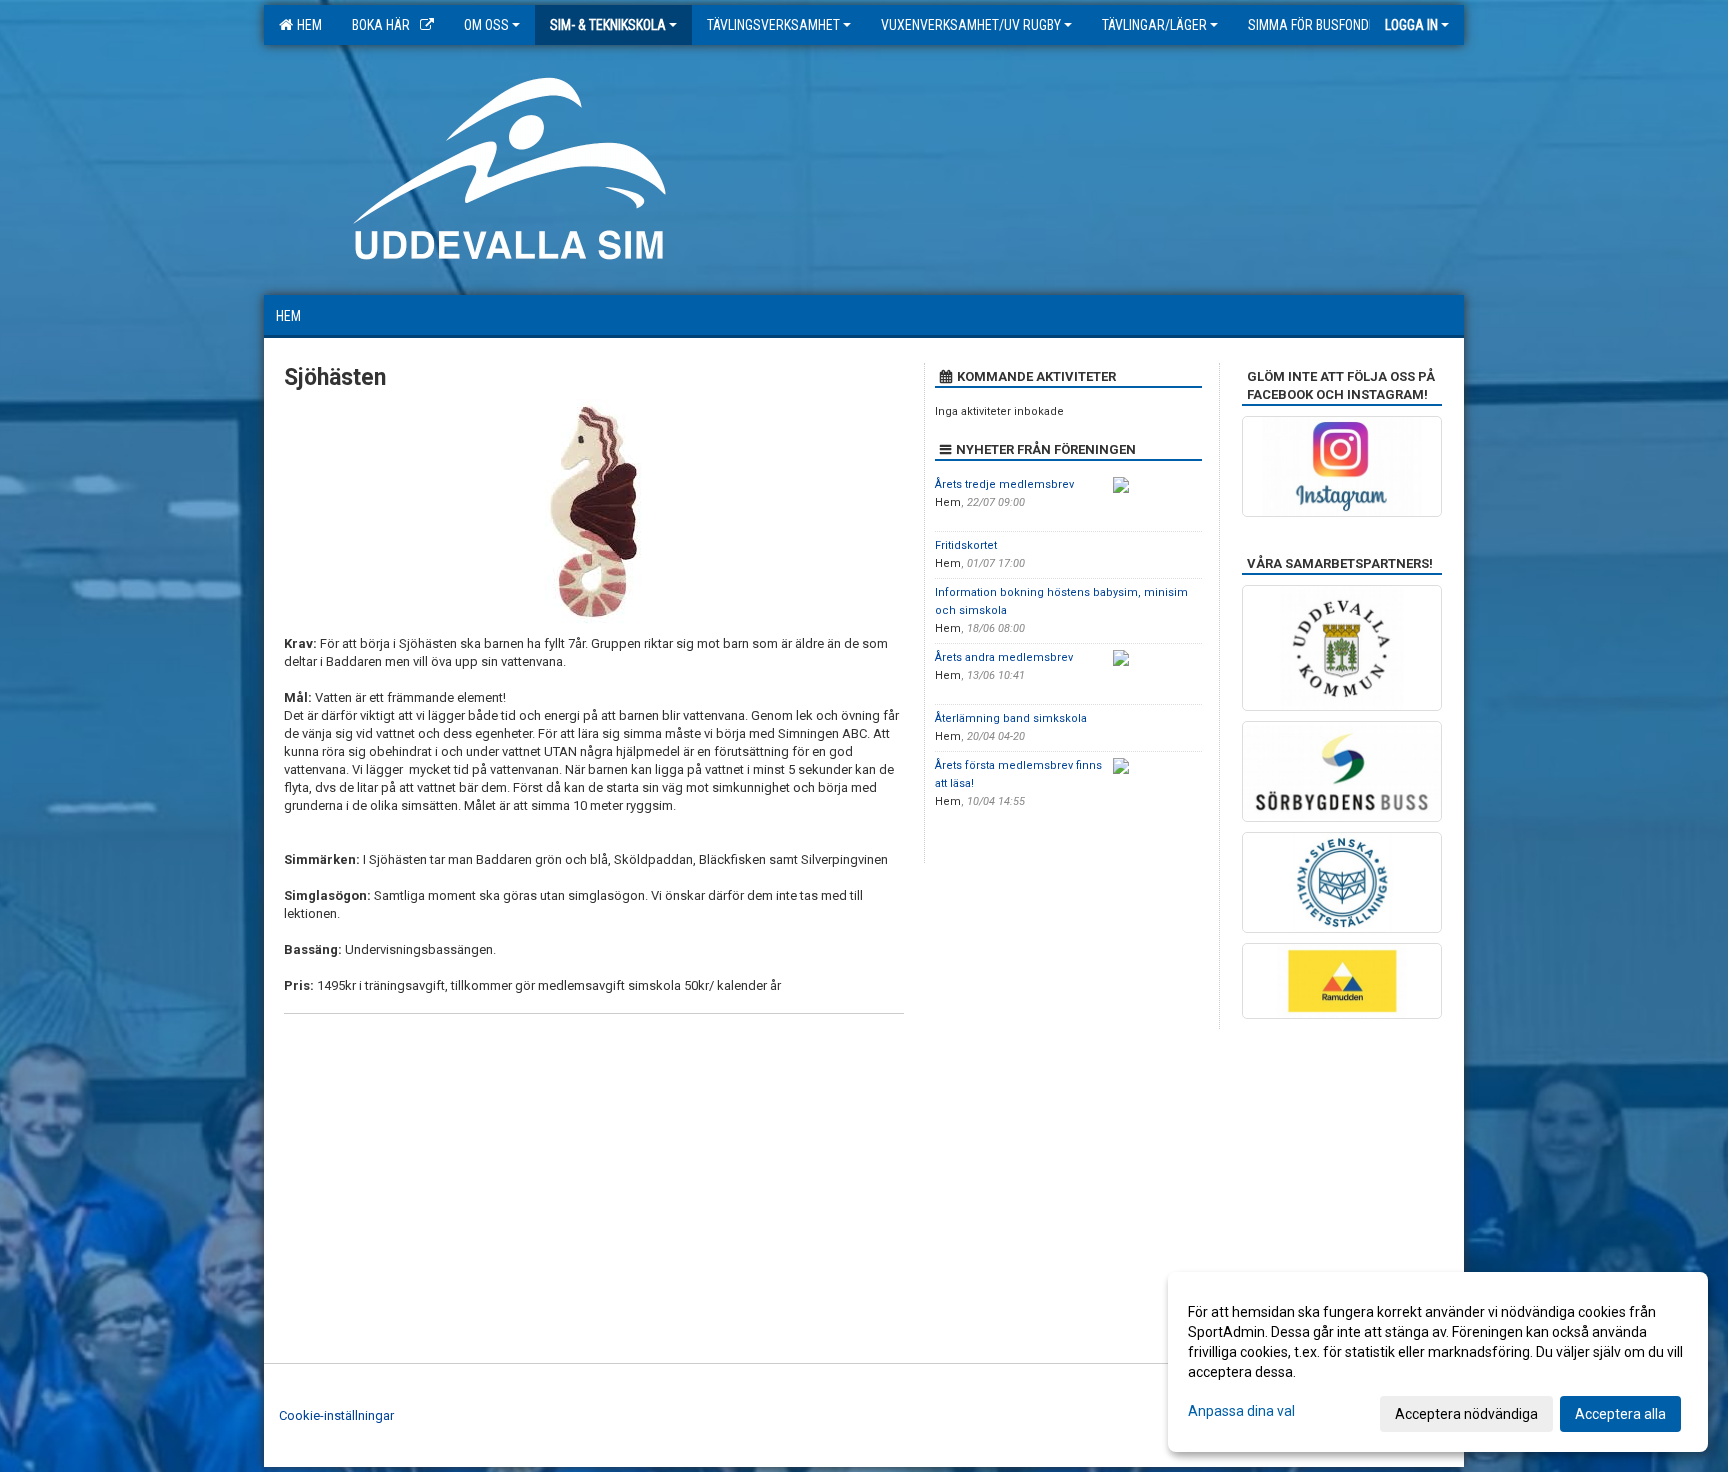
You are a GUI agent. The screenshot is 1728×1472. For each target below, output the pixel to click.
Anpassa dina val (1241, 1411)
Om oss (486, 25)
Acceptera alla (1620, 1414)
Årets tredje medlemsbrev (1004, 484)
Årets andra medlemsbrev (1004, 657)
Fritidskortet (966, 545)
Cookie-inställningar (336, 1415)
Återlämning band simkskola (1011, 718)
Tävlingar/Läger (1154, 25)
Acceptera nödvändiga (1466, 1414)
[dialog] (1438, 1362)
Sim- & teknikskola (608, 25)
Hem (306, 25)
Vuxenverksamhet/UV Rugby (971, 25)
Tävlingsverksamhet (773, 25)
